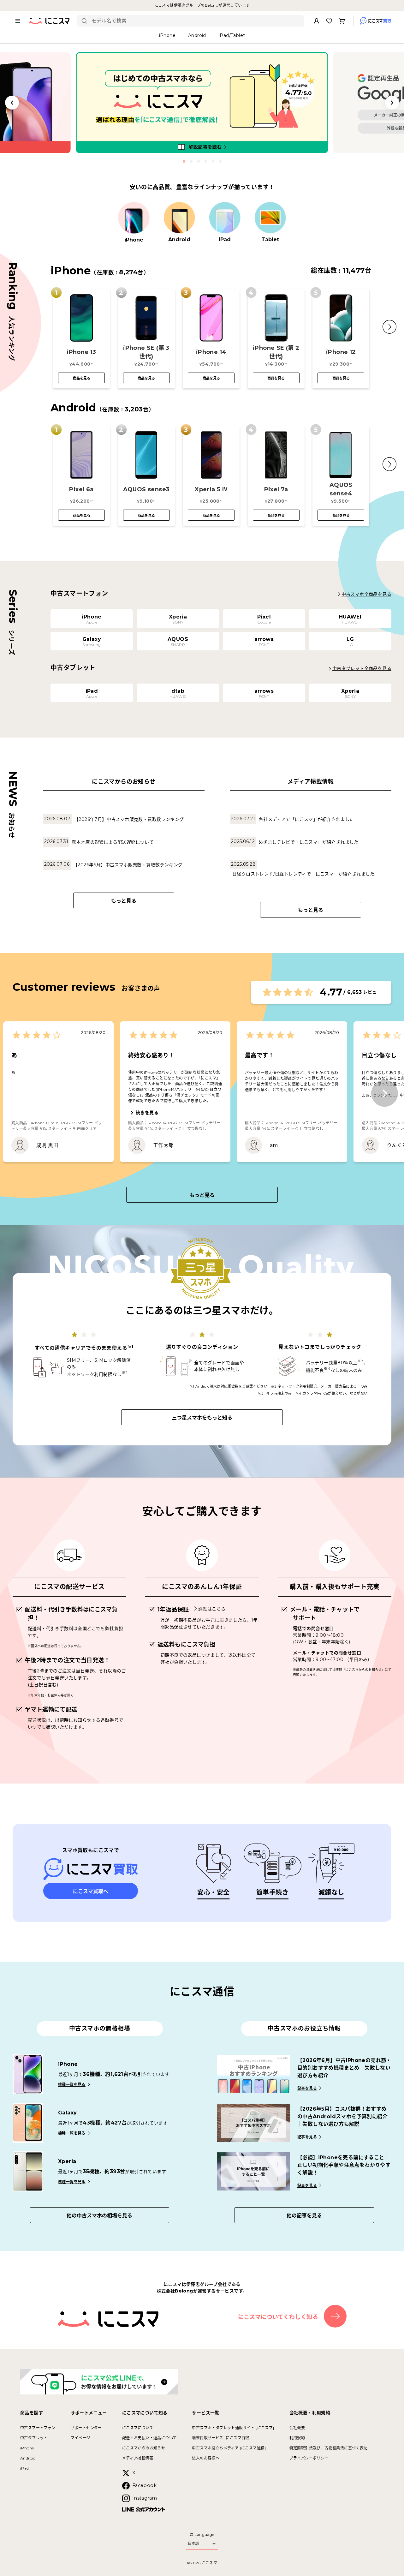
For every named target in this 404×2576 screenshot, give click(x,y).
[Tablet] (270, 218)
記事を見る (307, 2088)
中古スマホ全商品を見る (366, 594)
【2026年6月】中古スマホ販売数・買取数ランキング (128, 865)
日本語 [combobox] (193, 2543)
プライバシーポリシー (309, 2458)
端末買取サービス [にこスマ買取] (221, 2438)
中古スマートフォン (38, 2428)
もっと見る (124, 901)
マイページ (80, 2438)
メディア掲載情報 (138, 2458)
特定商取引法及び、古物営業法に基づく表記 (329, 2448)
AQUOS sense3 (146, 489)
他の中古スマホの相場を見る (99, 2216)
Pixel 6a (81, 489)
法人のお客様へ (206, 2458)
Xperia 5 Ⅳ (211, 489)
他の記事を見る (304, 2216)
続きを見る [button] (147, 1113)
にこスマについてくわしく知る (278, 2317)
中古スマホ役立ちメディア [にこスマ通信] (229, 2448)
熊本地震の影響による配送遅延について (113, 842)
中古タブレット (34, 2438)
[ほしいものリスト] (329, 21)
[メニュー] (18, 21)
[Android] (179, 218)
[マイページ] (317, 21)
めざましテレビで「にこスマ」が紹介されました (309, 842)
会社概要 (297, 2428)
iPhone (27, 2448)
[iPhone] (134, 218)
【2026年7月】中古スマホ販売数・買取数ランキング (129, 819)
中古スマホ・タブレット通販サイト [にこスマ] (233, 2428)
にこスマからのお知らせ (144, 2448)
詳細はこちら (212, 1609)
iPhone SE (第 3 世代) (146, 352)
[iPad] (225, 218)
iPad (25, 2468)
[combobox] (195, 21)
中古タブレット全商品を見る (362, 668)
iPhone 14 (211, 352)
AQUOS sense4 (341, 489)
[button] (389, 327)
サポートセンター (86, 2428)
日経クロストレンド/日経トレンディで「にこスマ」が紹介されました (303, 874)
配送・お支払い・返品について (150, 2438)
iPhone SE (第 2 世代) (276, 352)
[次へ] (385, 1094)
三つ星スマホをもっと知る (202, 1418)
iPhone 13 (81, 352)
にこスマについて (138, 2428)
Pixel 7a (276, 489)
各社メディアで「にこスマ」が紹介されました (306, 819)
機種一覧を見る (72, 2085)
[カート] (342, 21)
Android (28, 2458)
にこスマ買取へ (91, 1891)
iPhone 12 (341, 352)
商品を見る (82, 378)
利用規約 (297, 2438)
